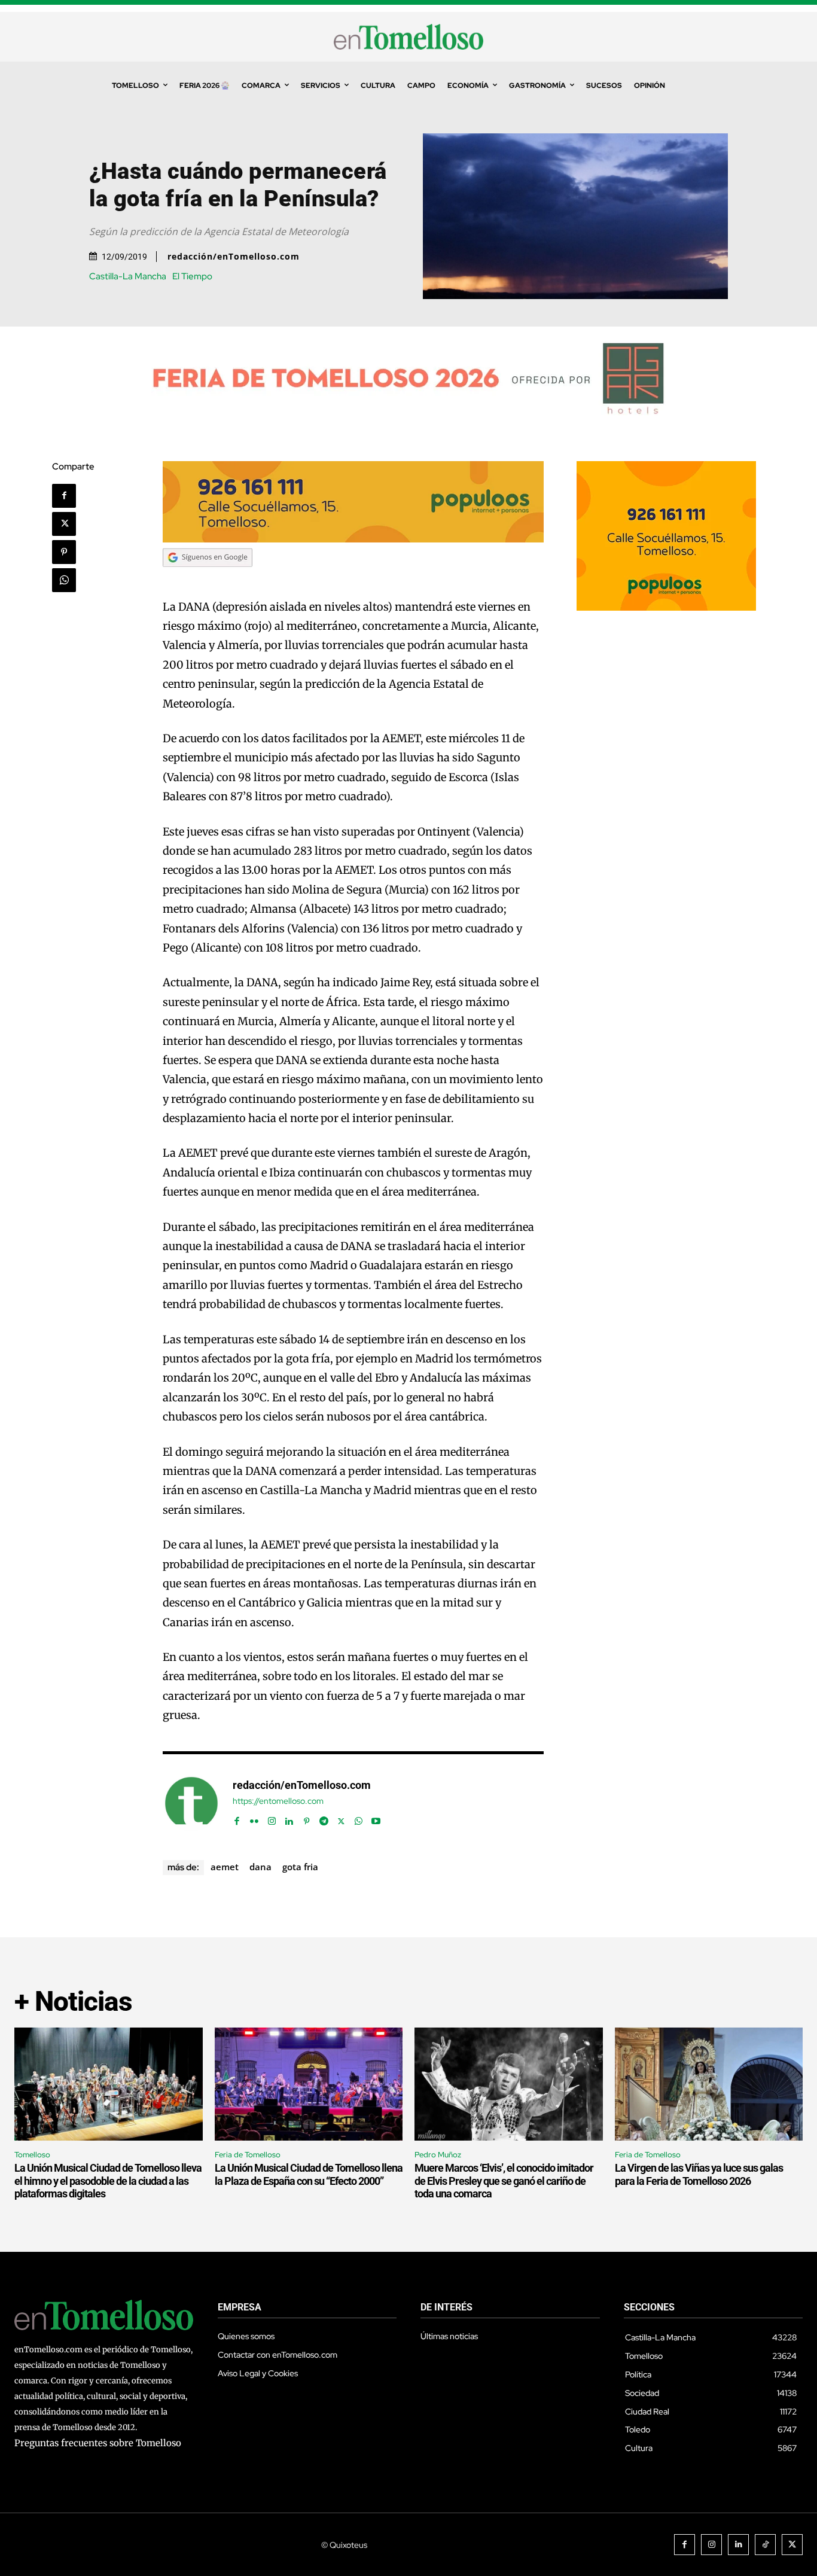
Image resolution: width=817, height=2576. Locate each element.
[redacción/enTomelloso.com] (191, 1803)
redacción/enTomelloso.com (234, 257)
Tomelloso (32, 2155)
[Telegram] (324, 1819)
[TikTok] (765, 2545)
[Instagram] (272, 1819)
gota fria (300, 1867)
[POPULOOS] (353, 539)
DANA (260, 1867)
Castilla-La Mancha (128, 277)
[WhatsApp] (64, 580)
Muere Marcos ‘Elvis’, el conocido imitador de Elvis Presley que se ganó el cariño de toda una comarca (504, 2181)
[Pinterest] (64, 552)
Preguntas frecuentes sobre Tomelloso (98, 2443)
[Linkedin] (289, 1819)
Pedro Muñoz (438, 2155)
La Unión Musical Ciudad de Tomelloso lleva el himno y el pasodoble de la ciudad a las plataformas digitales (108, 2181)
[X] (64, 524)
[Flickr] (254, 1819)
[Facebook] (64, 496)
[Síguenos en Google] (208, 578)
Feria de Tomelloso (248, 2155)
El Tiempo (192, 277)
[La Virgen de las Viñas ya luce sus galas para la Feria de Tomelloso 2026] (709, 2084)
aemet (225, 1867)
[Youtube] (376, 1819)
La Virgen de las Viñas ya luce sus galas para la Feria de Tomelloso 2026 (699, 2174)
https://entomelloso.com (278, 1801)
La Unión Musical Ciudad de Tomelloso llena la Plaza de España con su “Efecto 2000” (309, 2174)
